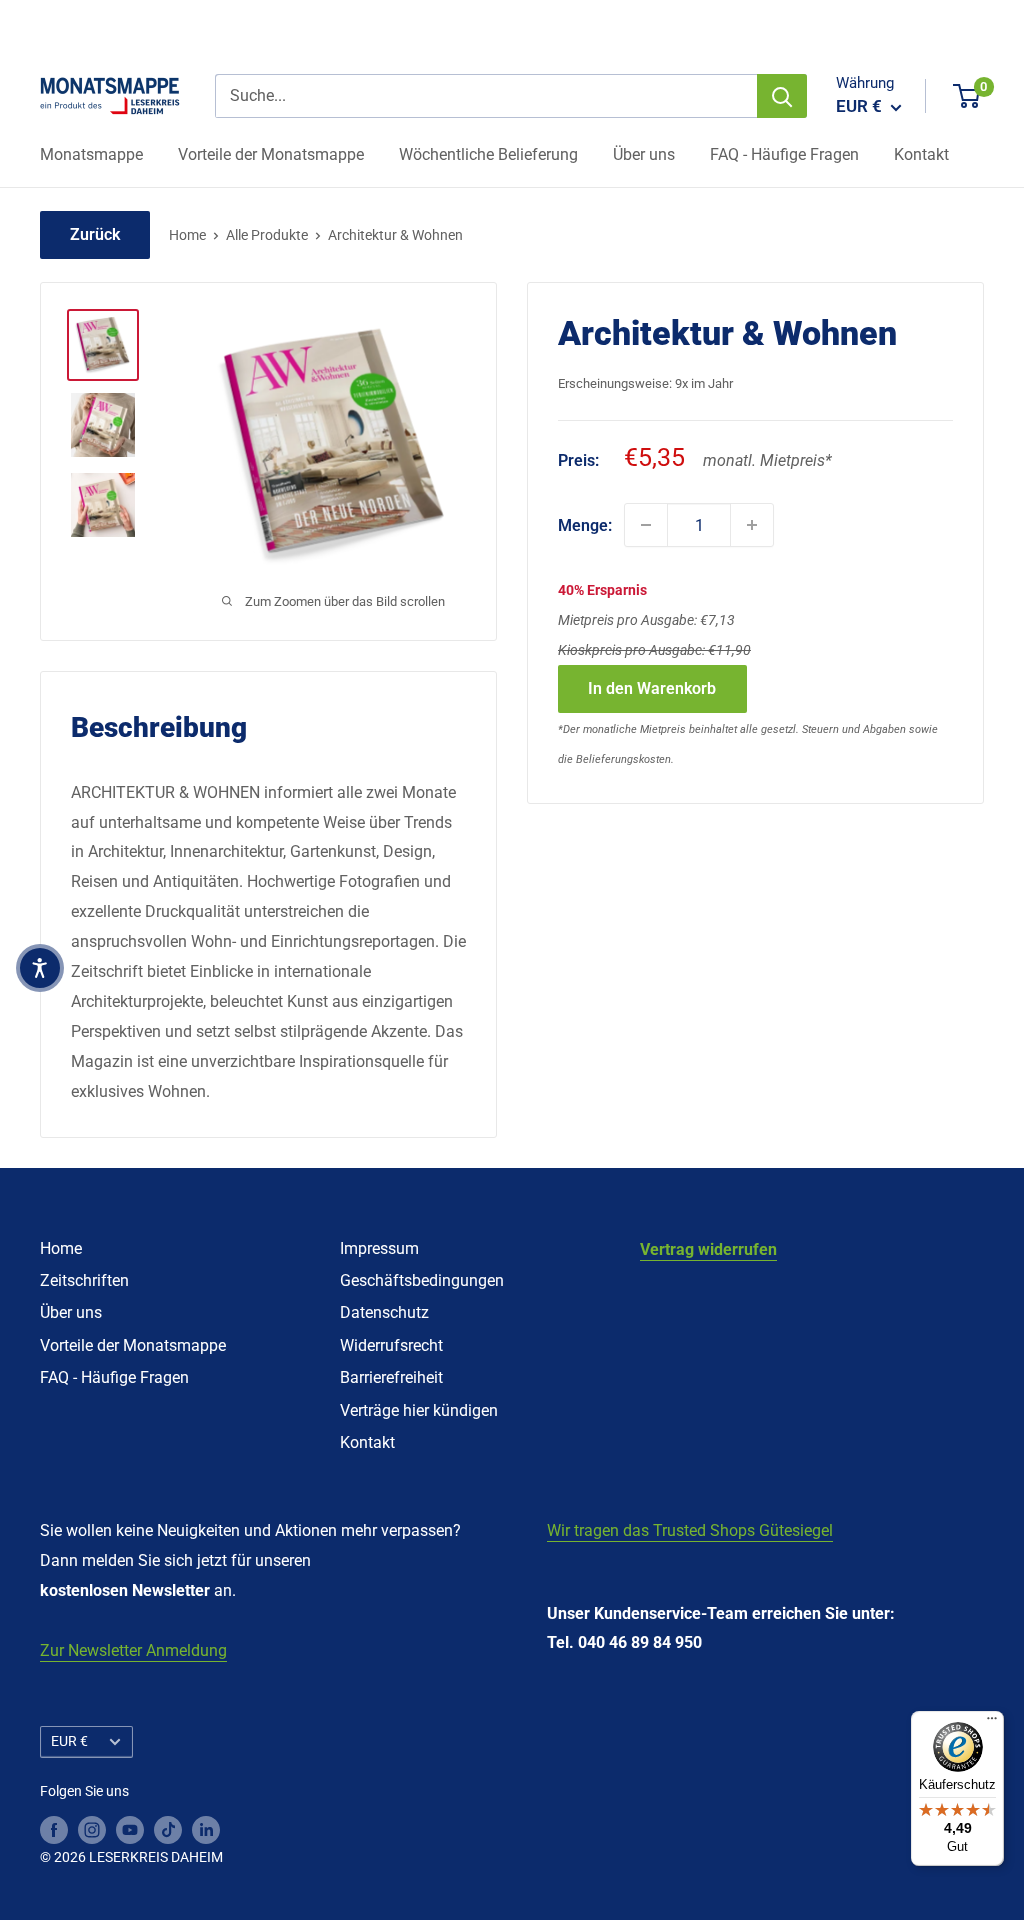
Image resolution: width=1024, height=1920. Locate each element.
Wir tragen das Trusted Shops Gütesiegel (690, 1530)
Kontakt (921, 154)
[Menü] (992, 1723)
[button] (40, 968)
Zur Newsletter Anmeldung (133, 1650)
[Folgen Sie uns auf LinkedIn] (206, 1829)
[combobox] (486, 96)
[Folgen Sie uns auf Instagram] (92, 1829)
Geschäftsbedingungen (422, 1280)
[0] (967, 96)
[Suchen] (782, 96)
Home (187, 235)
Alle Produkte (267, 235)
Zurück (95, 234)
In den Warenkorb (652, 688)
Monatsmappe (91, 154)
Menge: (585, 525)
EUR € (69, 1741)
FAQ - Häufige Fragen (784, 154)
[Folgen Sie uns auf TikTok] (168, 1829)
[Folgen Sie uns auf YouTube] (130, 1829)
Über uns (644, 154)
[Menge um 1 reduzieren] (646, 525)
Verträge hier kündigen (419, 1410)
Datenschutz (384, 1312)
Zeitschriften (84, 1280)
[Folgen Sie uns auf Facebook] (54, 1829)
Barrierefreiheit (391, 1377)
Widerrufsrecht (391, 1345)
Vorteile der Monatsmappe (271, 154)
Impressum (379, 1248)
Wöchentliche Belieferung (488, 154)
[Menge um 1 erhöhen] (752, 525)
